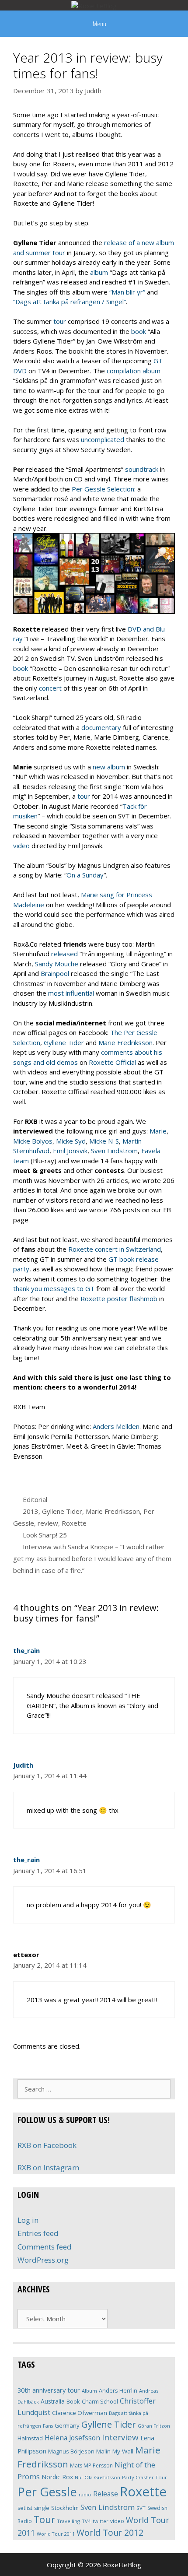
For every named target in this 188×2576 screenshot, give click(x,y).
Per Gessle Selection (103, 489)
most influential (71, 993)
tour (60, 321)
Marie (158, 1131)
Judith (23, 1765)
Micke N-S (104, 1141)
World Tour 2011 (56, 2534)
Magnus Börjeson (71, 2451)
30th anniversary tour (49, 2390)
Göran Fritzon (154, 2426)
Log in (28, 2220)
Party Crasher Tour (144, 2477)
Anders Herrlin (118, 2390)
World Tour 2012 (110, 2532)
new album (108, 767)
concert (50, 688)
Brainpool (55, 973)
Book (73, 2401)
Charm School (100, 2401)
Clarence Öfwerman (80, 2413)
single (42, 2508)
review (48, 1523)
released (64, 954)
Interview (120, 2437)
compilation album (134, 371)
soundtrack (142, 469)
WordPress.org (43, 2260)
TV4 (86, 2521)
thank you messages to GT (54, 1288)
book (139, 331)
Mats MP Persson (91, 2465)
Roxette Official (112, 1062)
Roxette (74, 1523)
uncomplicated (103, 439)
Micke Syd (71, 1141)
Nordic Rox (57, 2477)
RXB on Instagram (48, 2167)
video (21, 846)
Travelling (68, 2521)
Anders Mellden (116, 1426)
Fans (48, 2426)
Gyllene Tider (64, 1042)
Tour (44, 2519)
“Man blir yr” (127, 292)
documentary (101, 727)
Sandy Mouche (57, 964)
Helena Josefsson (72, 2438)
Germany (67, 2425)
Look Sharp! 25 (45, 1535)
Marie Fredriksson (125, 1042)
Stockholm (65, 2508)
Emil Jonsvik (70, 1151)
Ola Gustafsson (102, 2477)
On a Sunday (85, 875)
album (99, 272)
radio (85, 2494)
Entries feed (38, 2233)
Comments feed (45, 2247)
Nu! (79, 2478)
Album (89, 2391)
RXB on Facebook (47, 2145)
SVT (141, 2508)
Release (106, 2494)
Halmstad (30, 2438)
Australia (53, 2401)
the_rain (26, 1650)
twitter (101, 2521)
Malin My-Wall (115, 2451)
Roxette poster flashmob (119, 1299)
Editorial (35, 1499)
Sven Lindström (114, 1151)
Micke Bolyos (33, 1141)
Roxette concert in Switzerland (115, 1249)
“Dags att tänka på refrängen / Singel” (70, 302)
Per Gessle (47, 2492)
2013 (31, 1511)
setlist (25, 2508)
